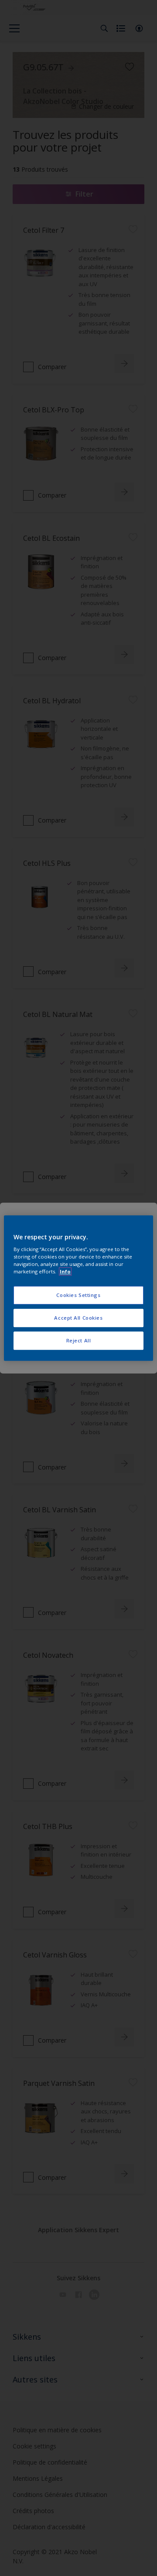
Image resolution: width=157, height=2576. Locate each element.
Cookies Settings (78, 1295)
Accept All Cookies (78, 1318)
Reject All (79, 1340)
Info (65, 1271)
